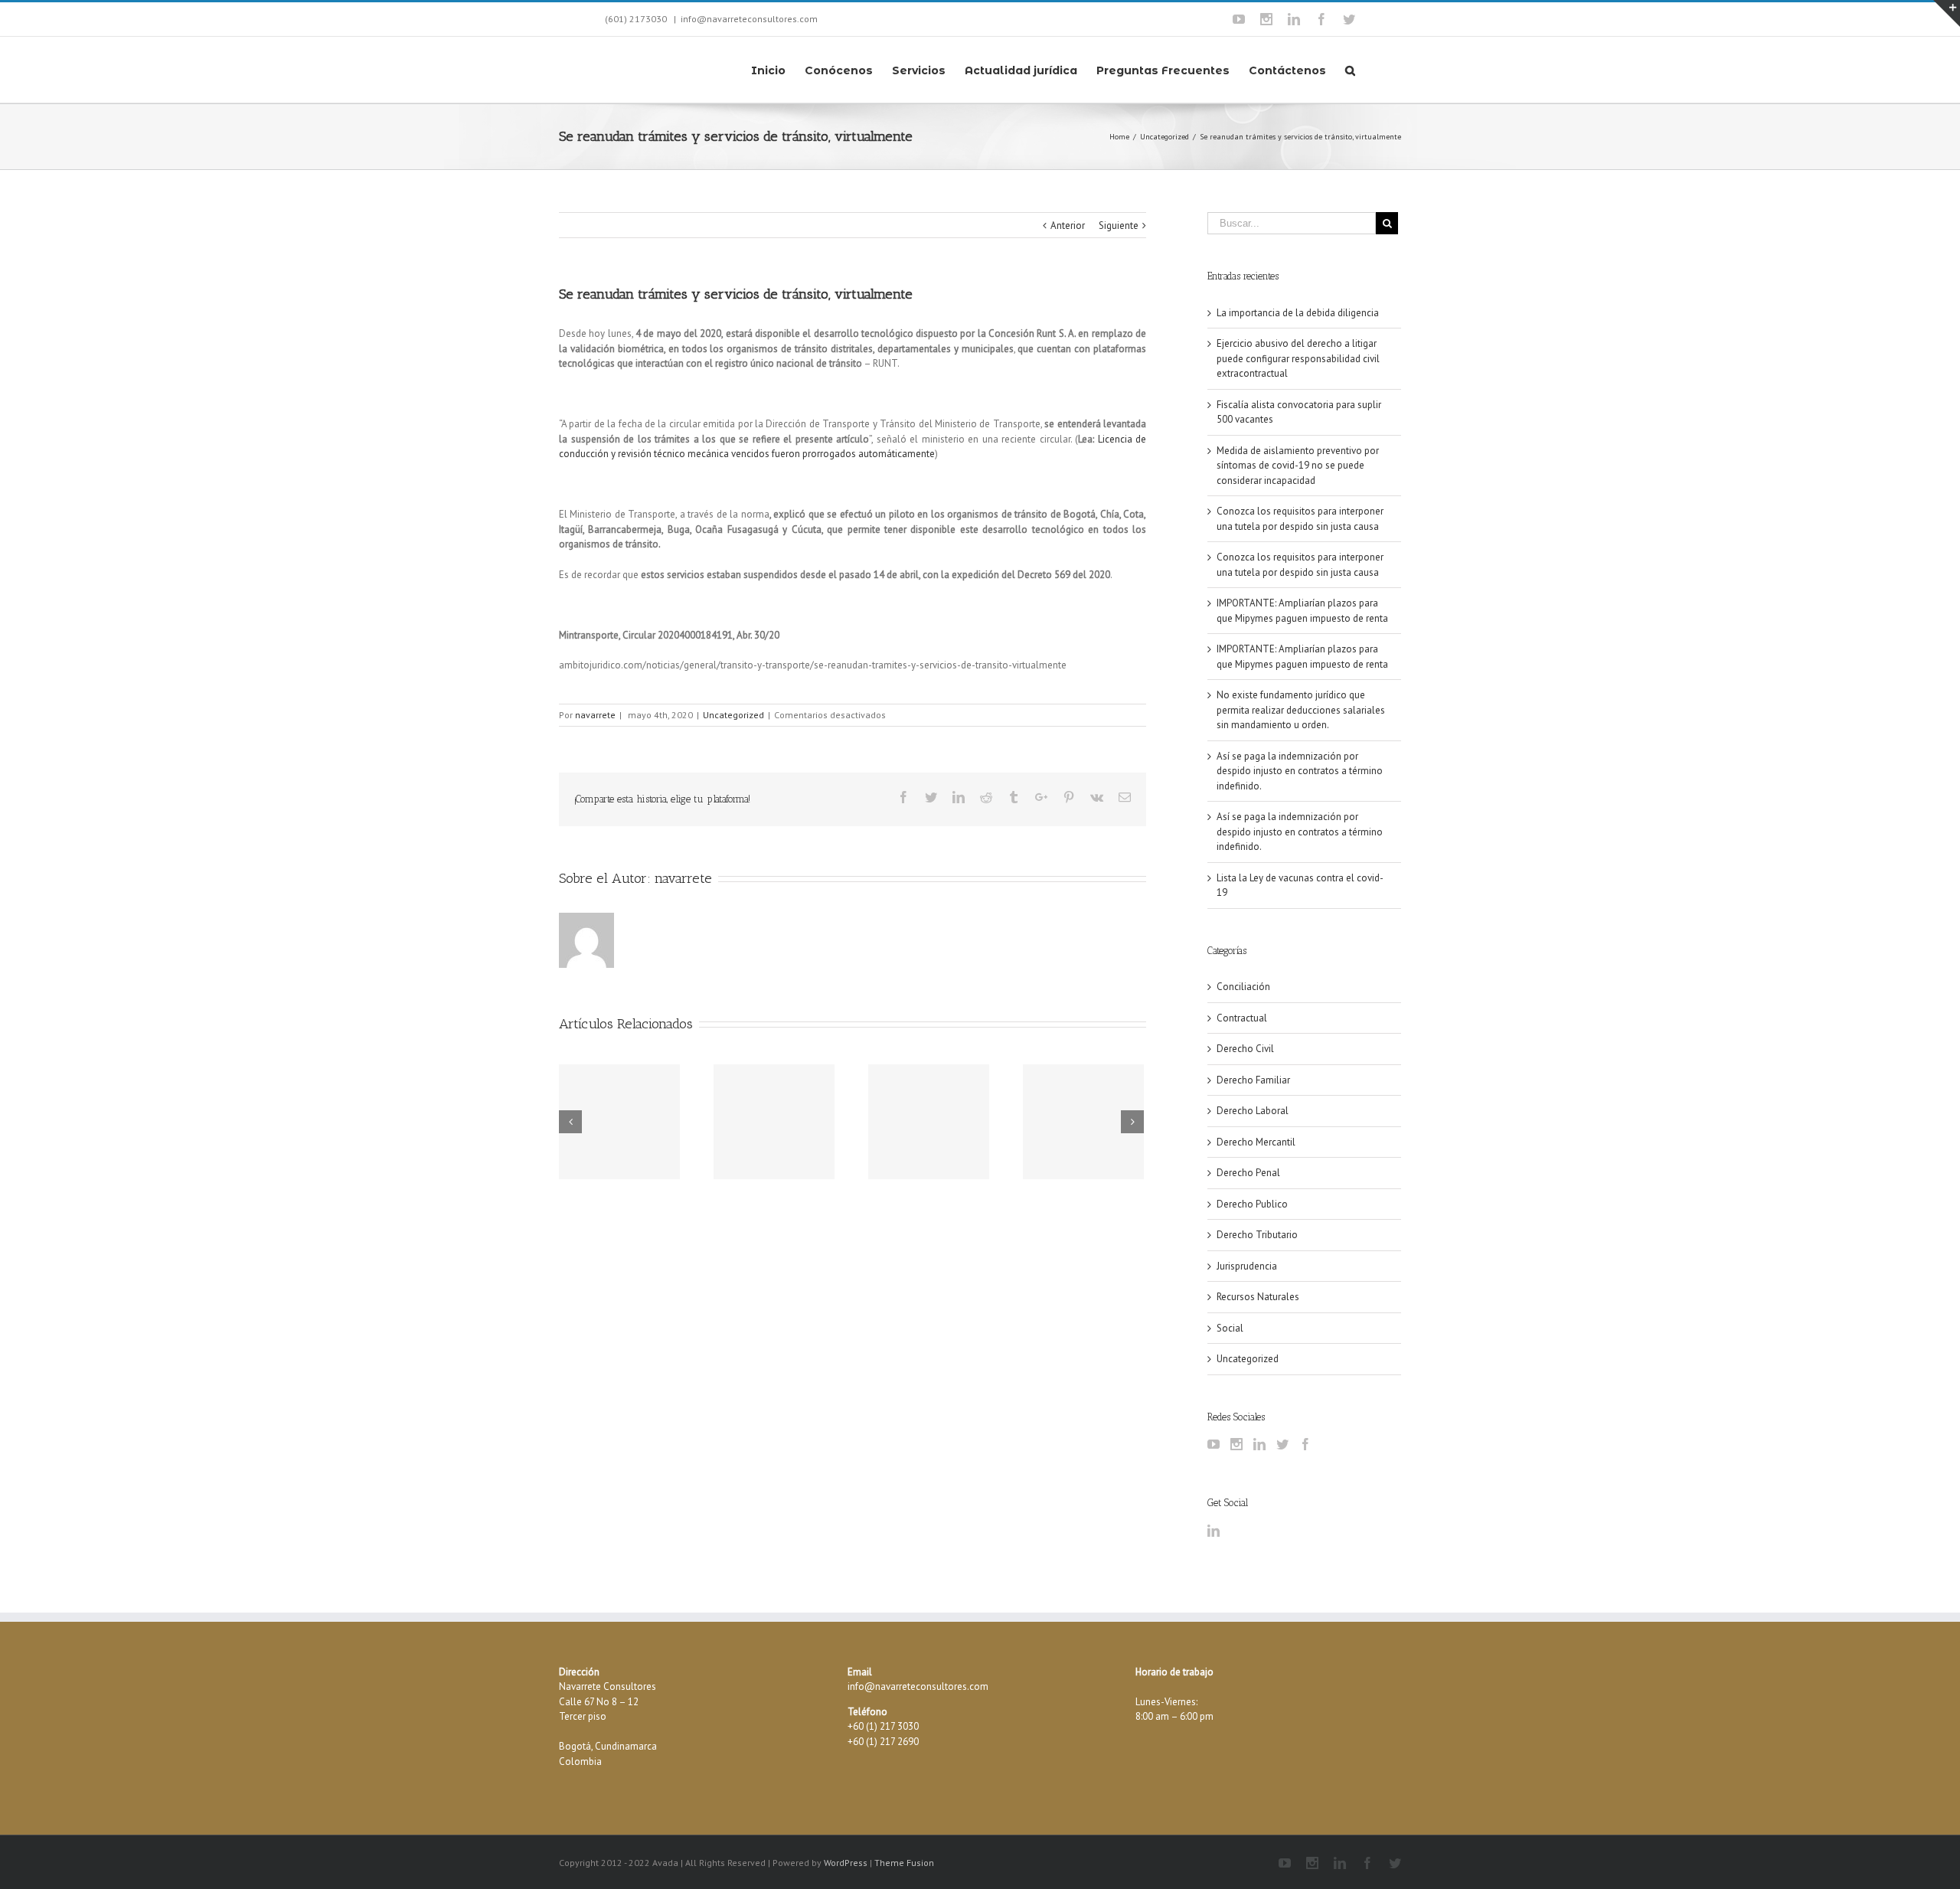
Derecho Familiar (1253, 1080)
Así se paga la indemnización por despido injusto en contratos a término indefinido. (1300, 771)
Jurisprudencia (1247, 1266)
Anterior (1068, 226)
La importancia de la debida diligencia (1298, 313)
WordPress (846, 1863)
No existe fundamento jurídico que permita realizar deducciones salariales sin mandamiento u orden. (1301, 710)
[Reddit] (986, 797)
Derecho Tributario (1257, 1235)
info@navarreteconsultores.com (749, 19)
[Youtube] (1239, 19)
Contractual (1242, 1018)
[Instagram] (1266, 19)
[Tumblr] (1014, 797)
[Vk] (1097, 797)
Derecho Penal (1248, 1173)
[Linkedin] (1294, 19)
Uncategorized (733, 715)
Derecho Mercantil (1256, 1142)
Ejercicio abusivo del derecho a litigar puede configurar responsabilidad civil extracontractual (1298, 358)
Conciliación (1243, 987)
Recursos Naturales (1258, 1297)
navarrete (595, 715)
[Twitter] (1349, 19)
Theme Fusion (904, 1863)
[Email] (1125, 797)
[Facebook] (1321, 19)
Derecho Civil (1245, 1049)
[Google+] (1041, 797)
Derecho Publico (1252, 1204)
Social (1230, 1328)
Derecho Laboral (1253, 1111)
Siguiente (1119, 226)
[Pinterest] (1069, 797)
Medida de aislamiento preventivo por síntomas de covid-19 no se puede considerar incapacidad (1298, 466)
